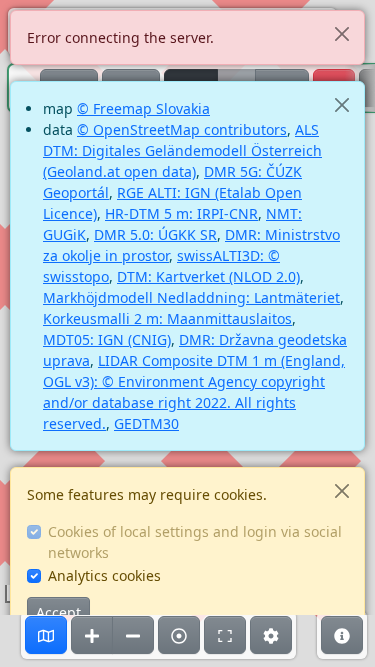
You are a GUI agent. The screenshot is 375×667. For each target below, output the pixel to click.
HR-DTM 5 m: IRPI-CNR (181, 213)
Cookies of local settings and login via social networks (195, 542)
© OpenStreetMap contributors (182, 129)
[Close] (341, 33)
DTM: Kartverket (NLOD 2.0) (208, 276)
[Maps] (46, 635)
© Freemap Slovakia (143, 108)
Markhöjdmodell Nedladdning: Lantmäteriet (191, 297)
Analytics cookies (104, 575)
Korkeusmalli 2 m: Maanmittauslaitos (167, 318)
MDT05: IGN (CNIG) (107, 339)
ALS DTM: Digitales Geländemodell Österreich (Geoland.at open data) (182, 150)
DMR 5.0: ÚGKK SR (155, 234)
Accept (58, 612)
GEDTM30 (146, 423)
